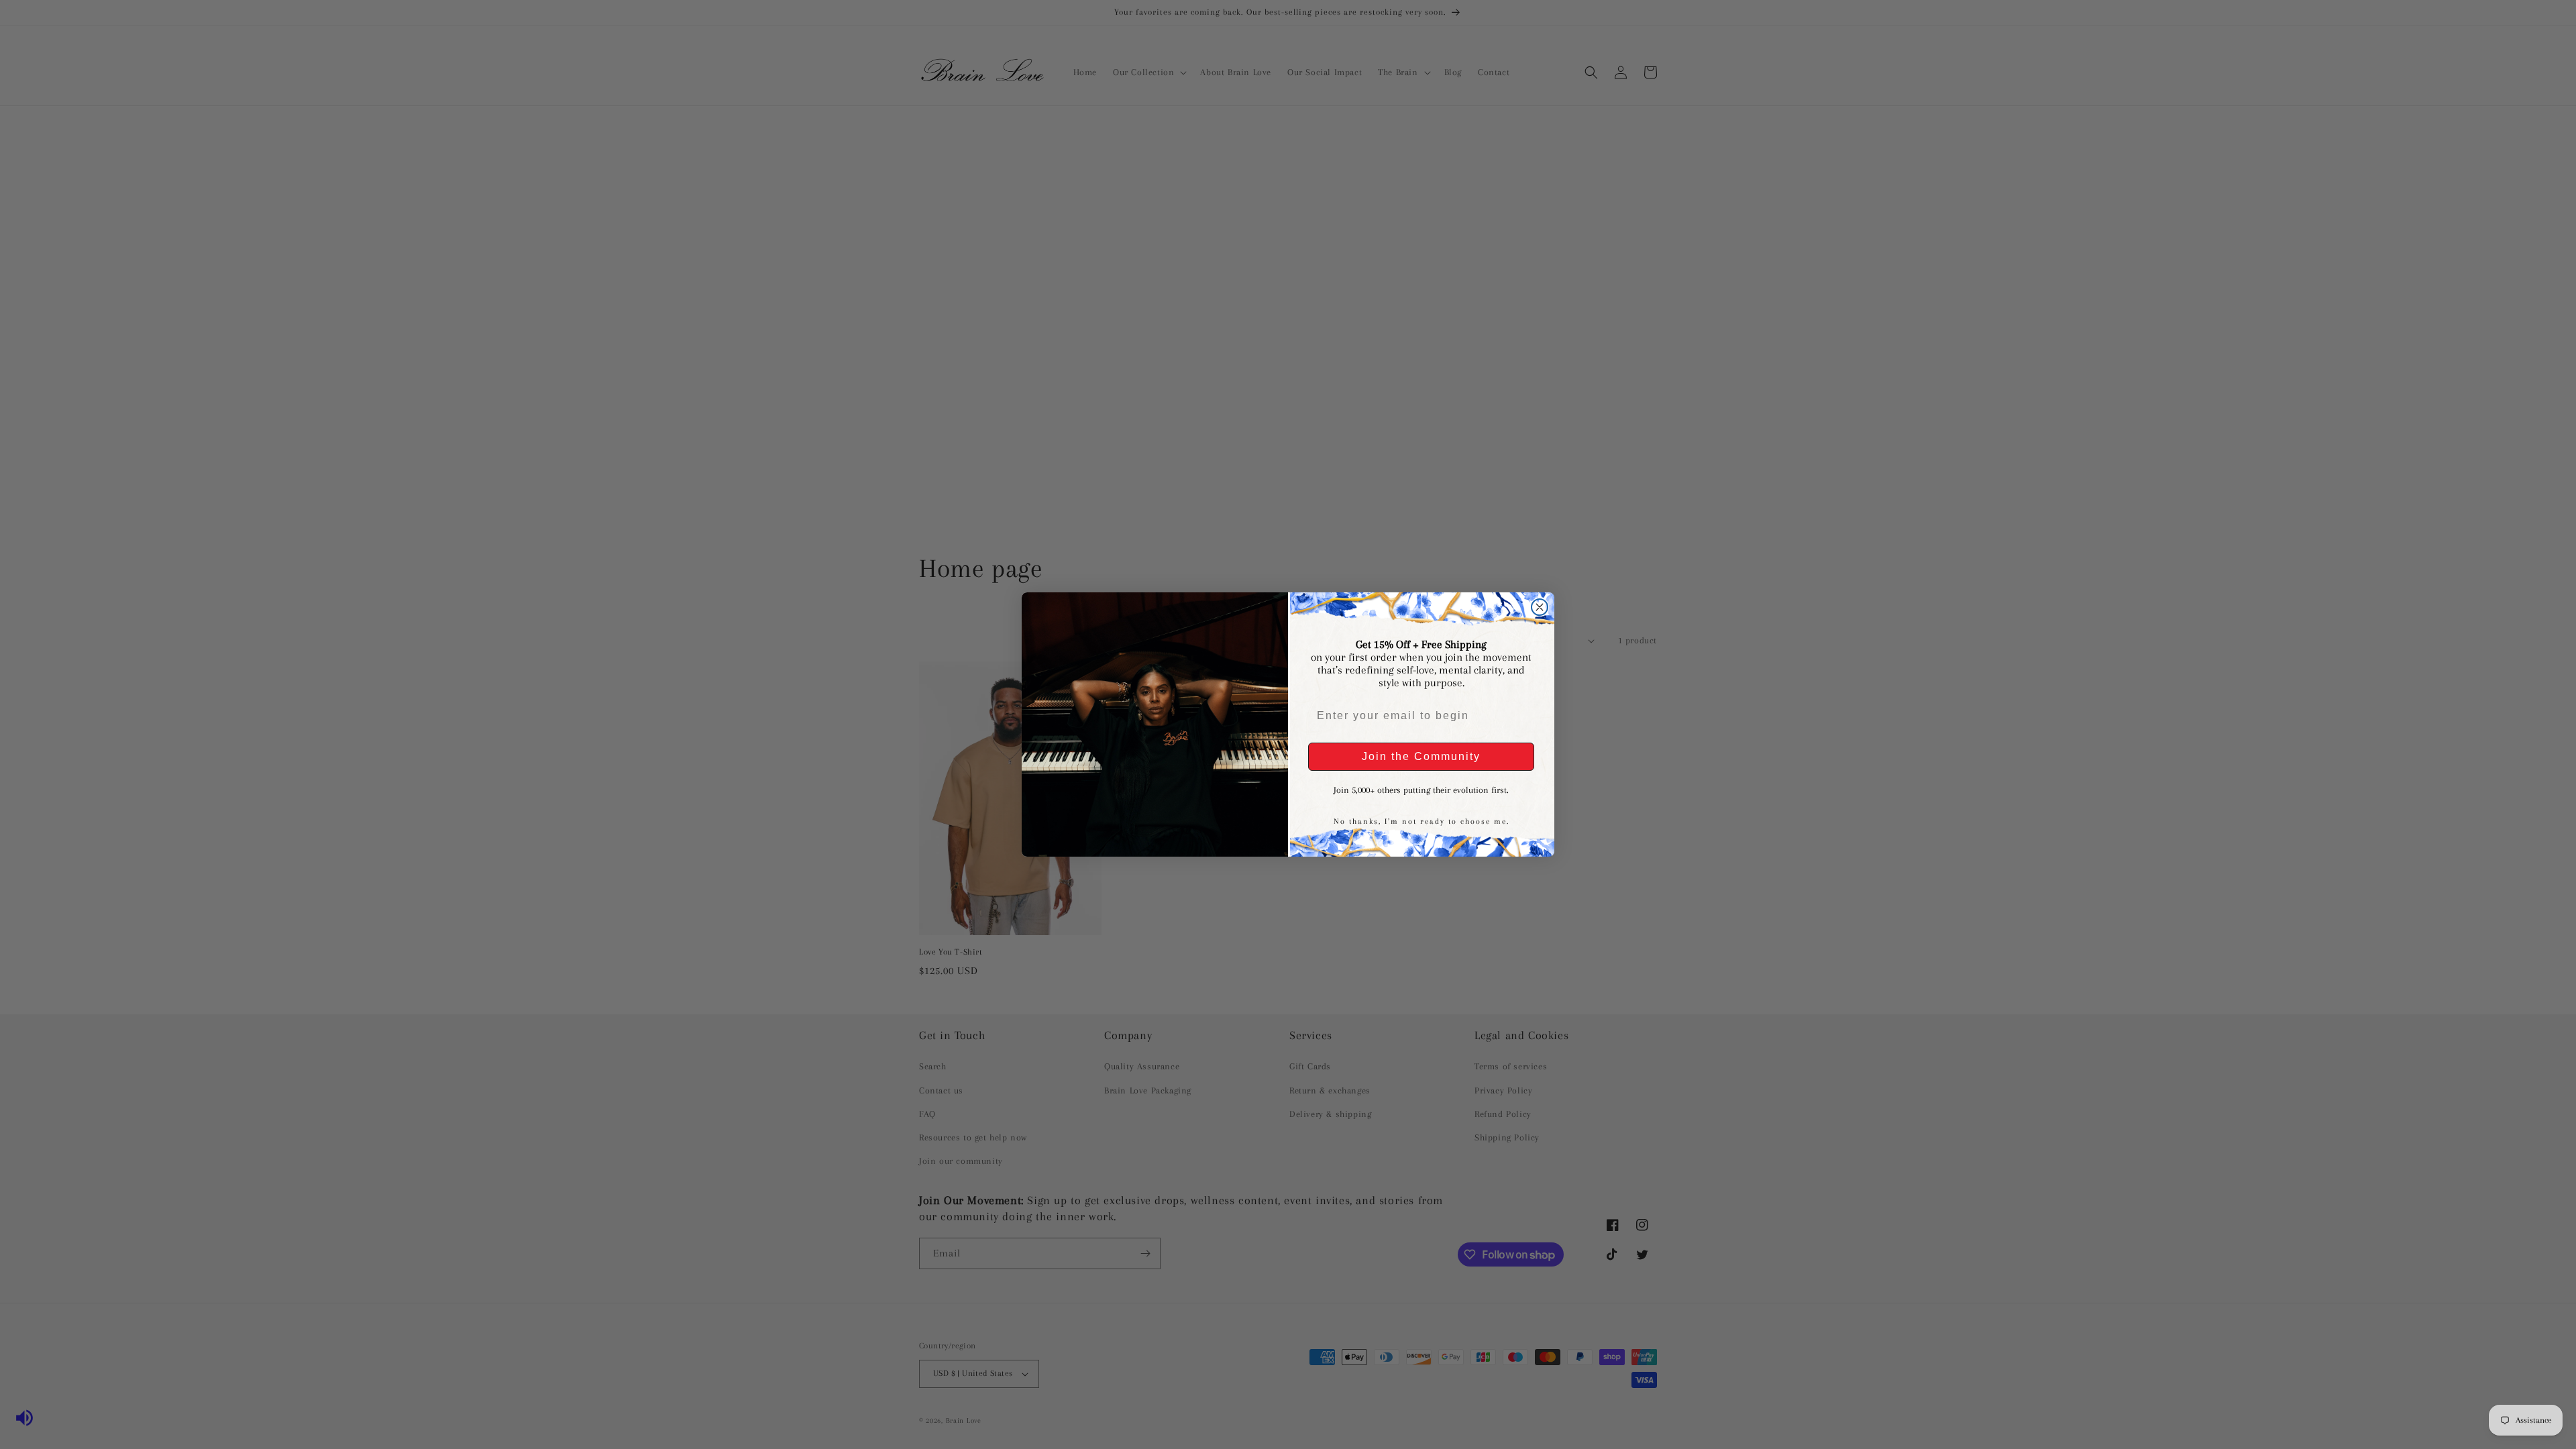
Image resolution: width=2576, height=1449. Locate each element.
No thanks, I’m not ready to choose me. (1421, 821)
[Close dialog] (1540, 607)
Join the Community (1421, 756)
